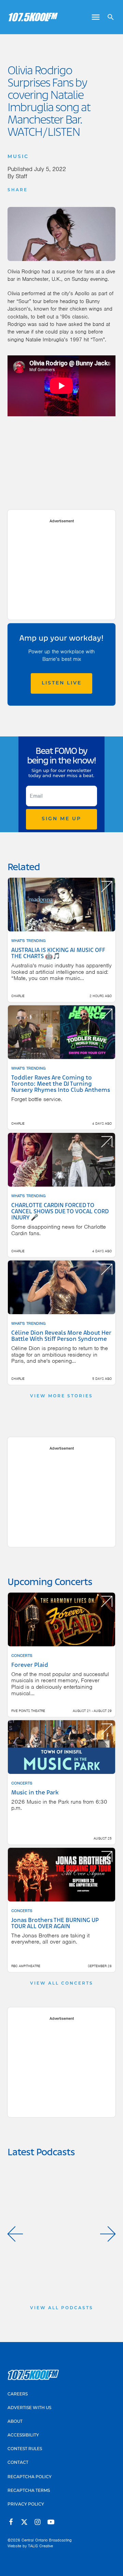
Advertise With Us (29, 2408)
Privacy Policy (26, 2505)
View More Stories (61, 1396)
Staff (22, 176)
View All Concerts (62, 1984)
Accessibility (23, 2435)
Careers (18, 2394)
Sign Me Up (61, 819)
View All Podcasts (62, 2308)
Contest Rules (25, 2449)
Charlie (18, 996)
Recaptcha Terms (29, 2491)
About (15, 2422)
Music (18, 157)
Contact (18, 2463)
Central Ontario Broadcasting (47, 2540)
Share (18, 190)
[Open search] (108, 17)
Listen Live (62, 683)
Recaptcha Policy (30, 2477)
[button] (15, 2234)
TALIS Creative (40, 2546)
